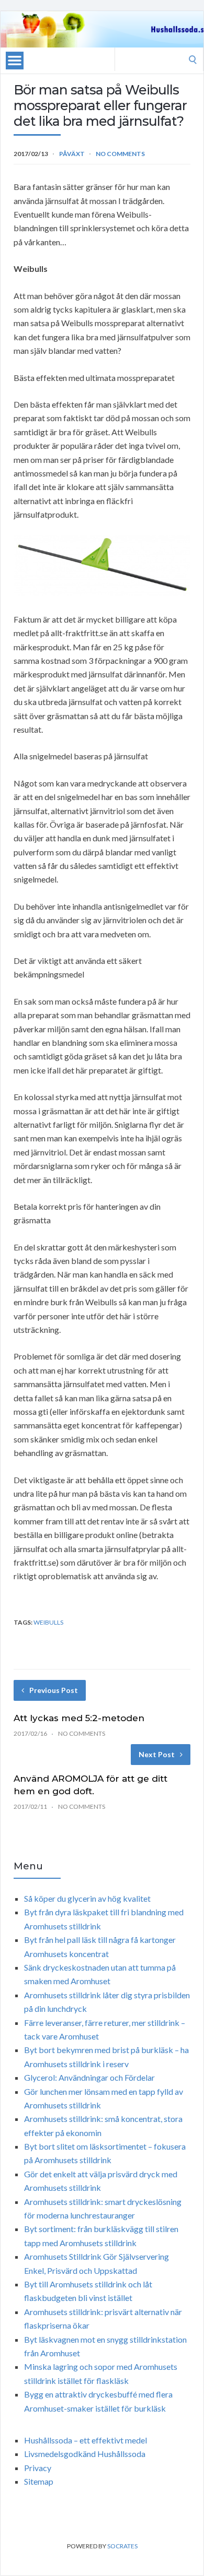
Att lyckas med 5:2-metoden (79, 1718)
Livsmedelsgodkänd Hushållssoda (85, 2454)
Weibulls (48, 1622)
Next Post (157, 1754)
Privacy (38, 2468)
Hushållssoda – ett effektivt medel (86, 2440)
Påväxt (72, 154)
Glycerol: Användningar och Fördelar (89, 2077)
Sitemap (39, 2481)
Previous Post (54, 1690)
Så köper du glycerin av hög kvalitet (87, 1898)
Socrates (122, 2546)
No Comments (120, 154)
